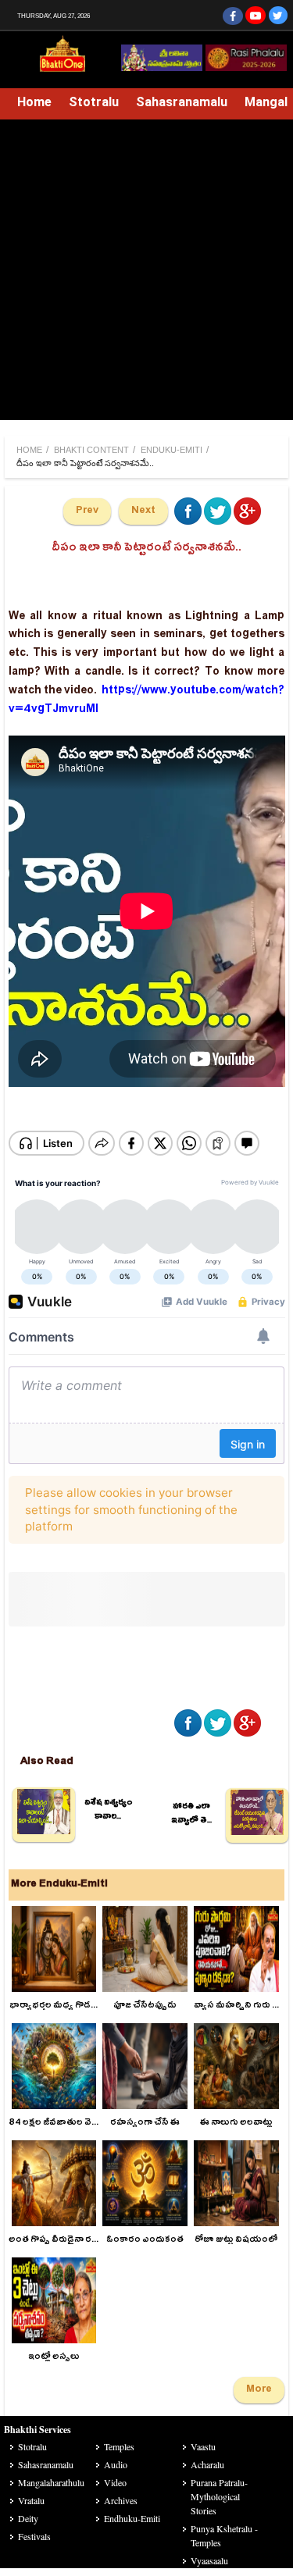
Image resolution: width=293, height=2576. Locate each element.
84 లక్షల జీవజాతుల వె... (54, 2124)
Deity (28, 2518)
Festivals (34, 2536)
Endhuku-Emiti (132, 2518)
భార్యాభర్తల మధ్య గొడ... (54, 2006)
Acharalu (207, 2464)
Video (115, 2482)
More (259, 2390)
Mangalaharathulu (51, 2482)
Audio (116, 2464)
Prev (87, 511)
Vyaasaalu (209, 2560)
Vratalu (31, 2500)
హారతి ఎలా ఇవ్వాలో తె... (191, 1815)
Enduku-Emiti (172, 450)
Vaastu (203, 2446)
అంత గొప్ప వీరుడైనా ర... (54, 2241)
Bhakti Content (91, 450)
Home (34, 102)
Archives (121, 2500)
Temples (119, 2446)
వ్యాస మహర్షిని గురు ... (236, 2006)
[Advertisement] (146, 274)
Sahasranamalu (182, 102)
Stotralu (94, 102)
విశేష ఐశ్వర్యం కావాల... (108, 1811)
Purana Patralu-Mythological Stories (219, 2496)
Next (143, 511)
